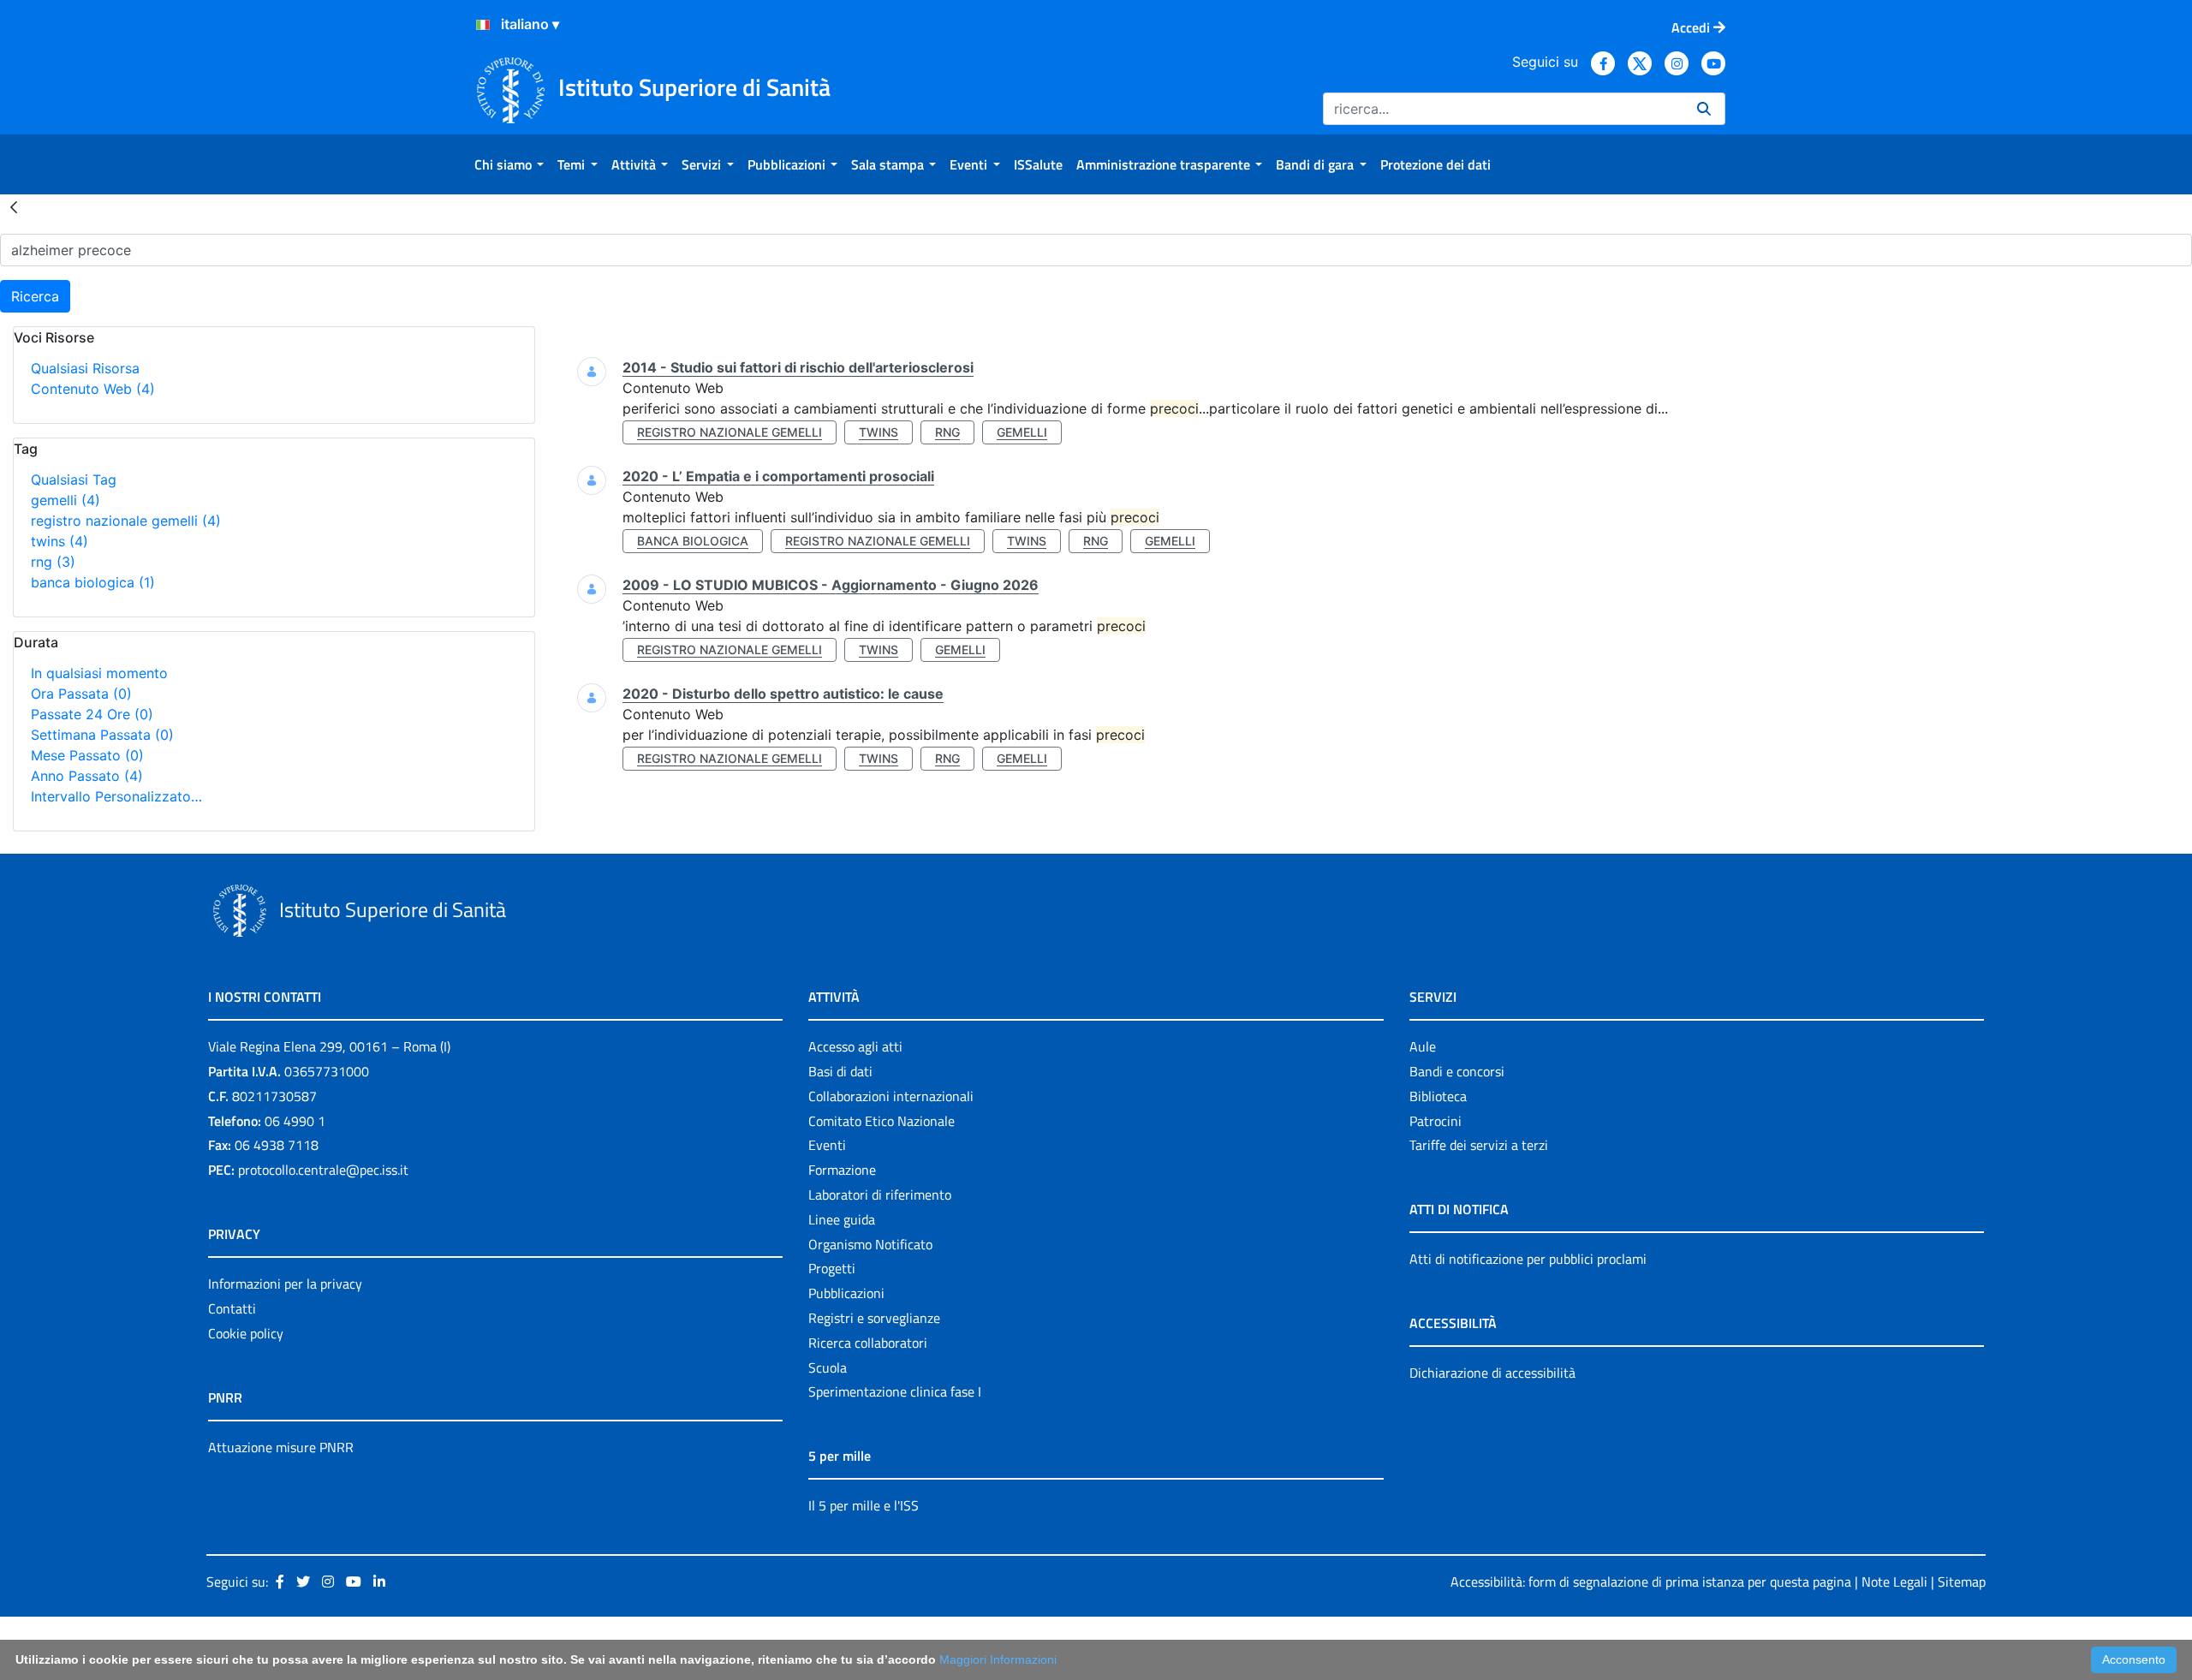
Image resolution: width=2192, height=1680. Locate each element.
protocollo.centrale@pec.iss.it (323, 1170)
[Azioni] (483, 25)
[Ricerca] (1704, 109)
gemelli (66, 500)
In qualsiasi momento (99, 673)
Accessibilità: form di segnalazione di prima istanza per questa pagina (1651, 1582)
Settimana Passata (102, 735)
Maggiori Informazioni (998, 1659)
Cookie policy (246, 1333)
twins (60, 541)
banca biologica (93, 582)
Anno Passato (87, 776)
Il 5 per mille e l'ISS (864, 1505)
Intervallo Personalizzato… (116, 796)
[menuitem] (509, 164)
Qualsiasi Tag (74, 480)
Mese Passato (87, 755)
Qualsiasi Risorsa (85, 368)
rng (53, 562)
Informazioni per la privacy (285, 1284)
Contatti (232, 1308)
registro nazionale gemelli (126, 521)
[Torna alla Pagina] (14, 206)
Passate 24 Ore (92, 714)
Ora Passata (81, 694)
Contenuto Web (93, 389)
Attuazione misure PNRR (281, 1447)
